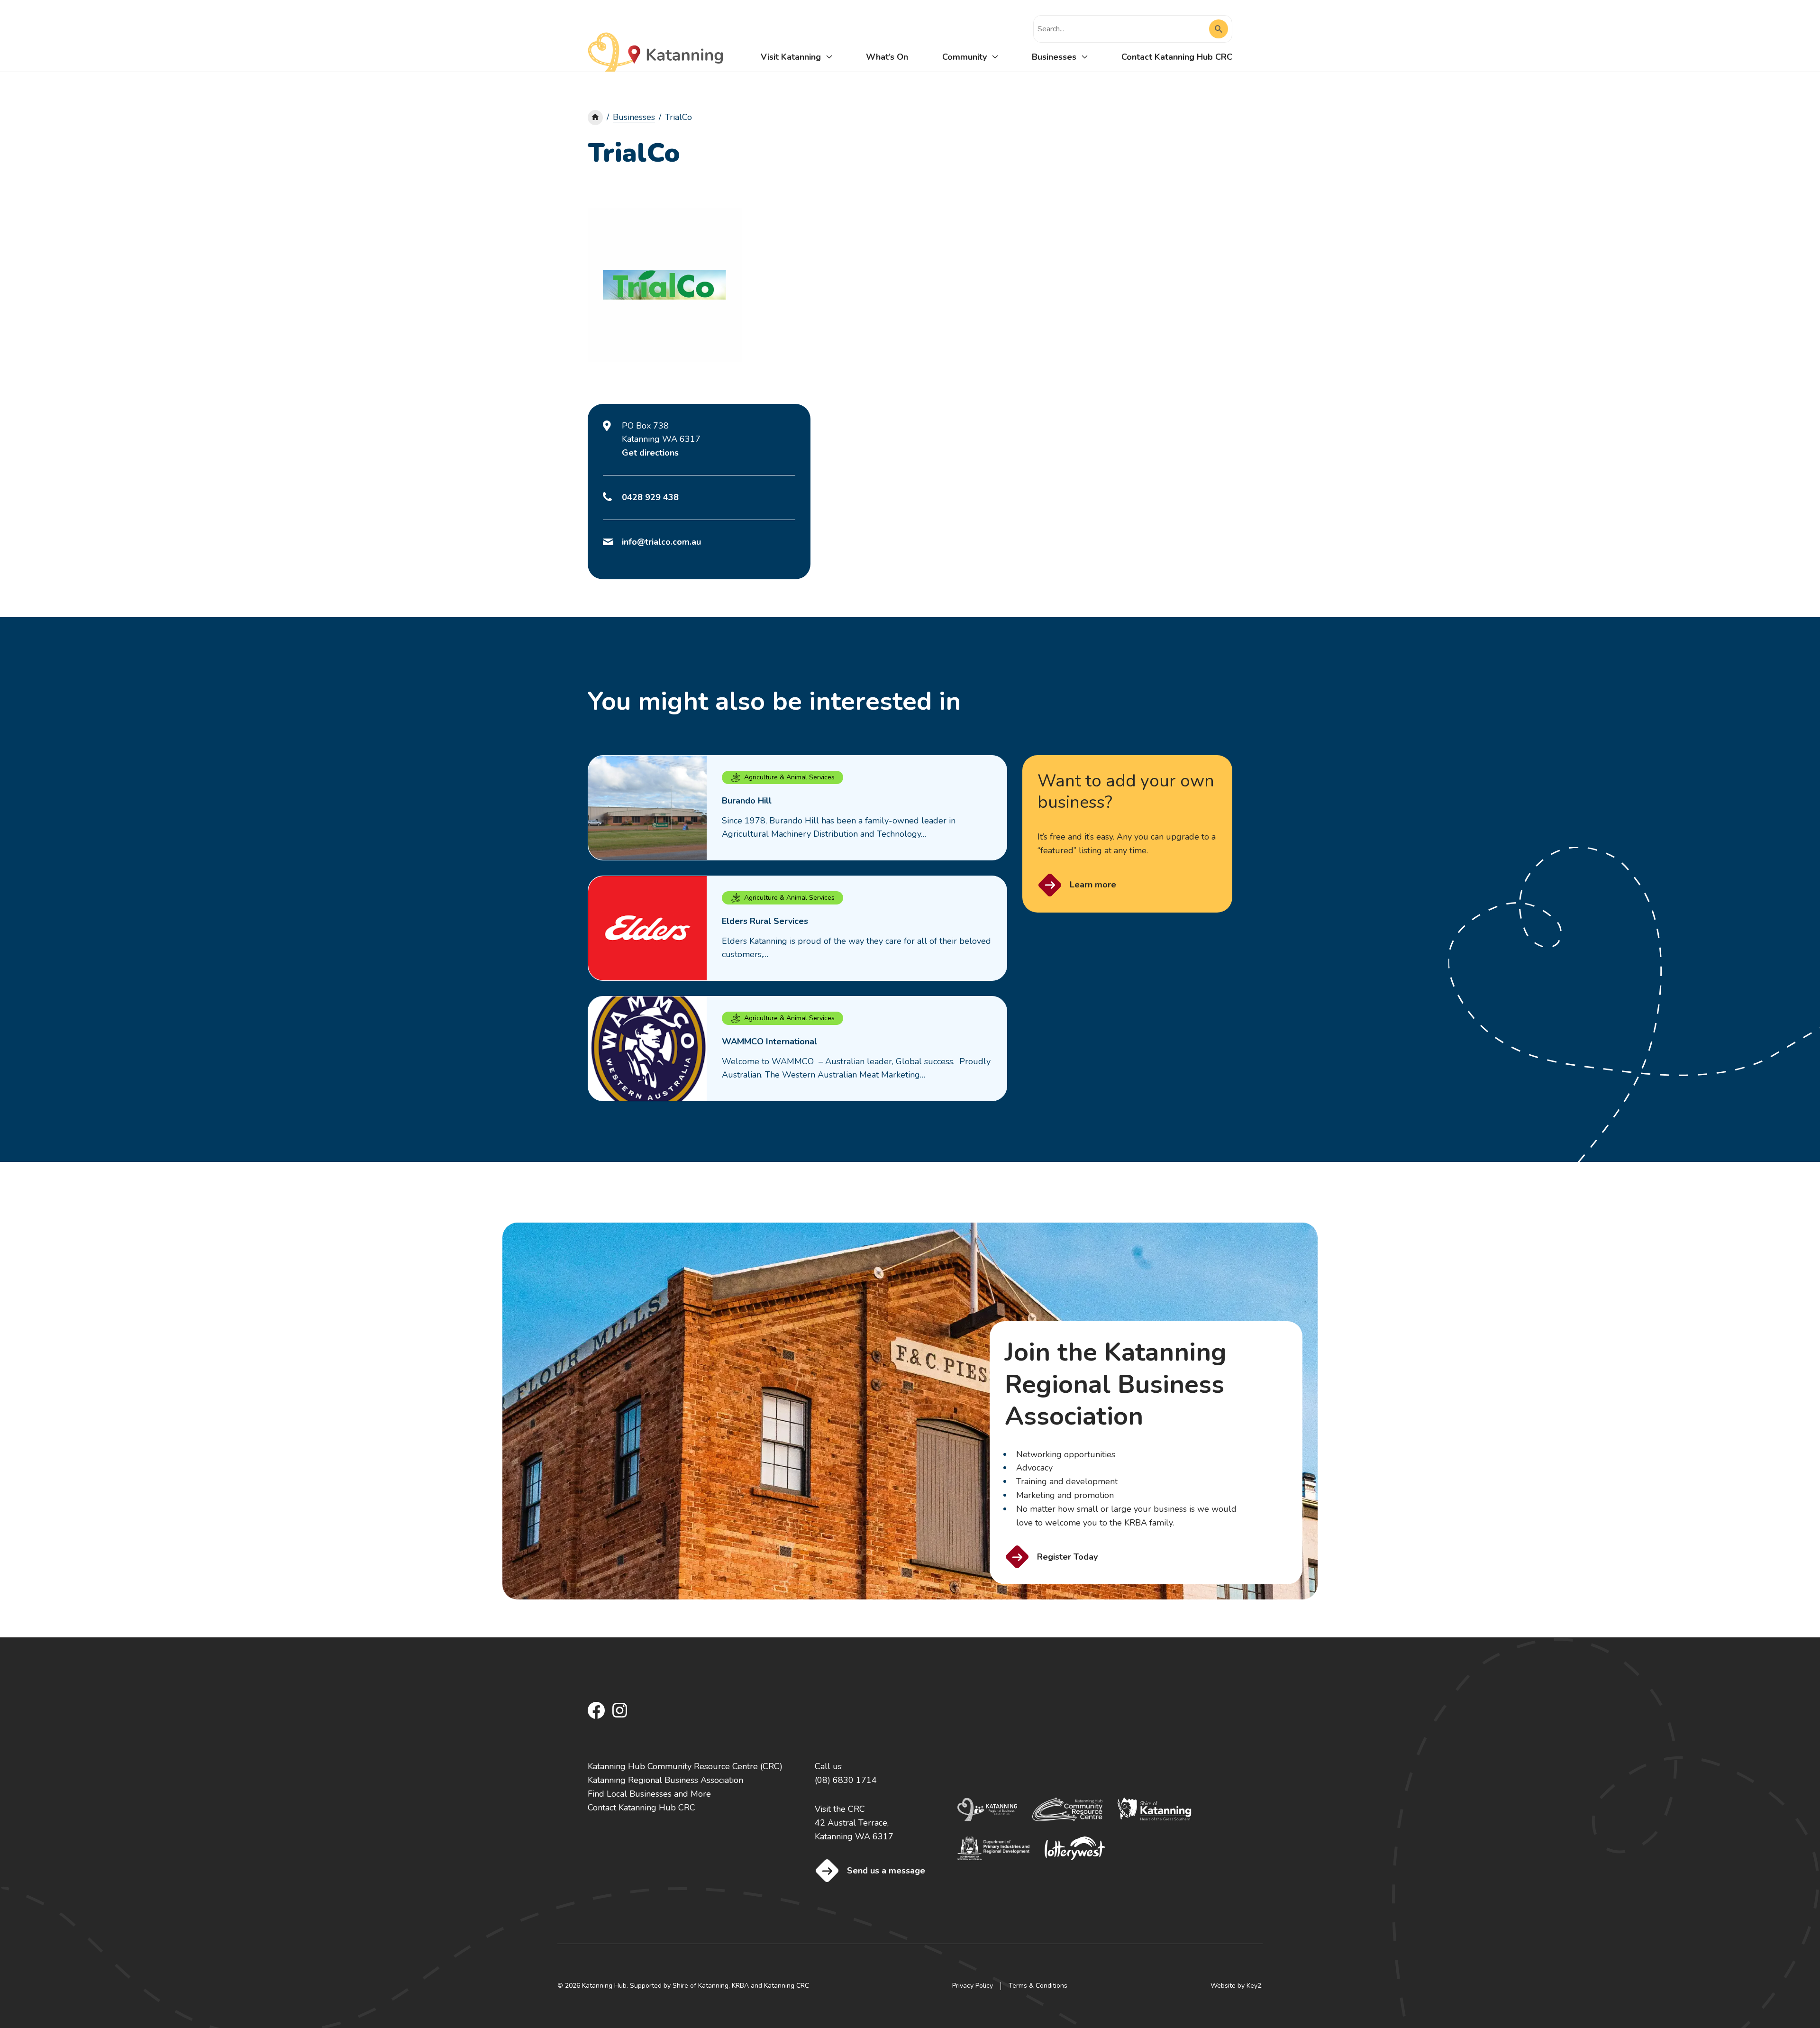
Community (965, 57)
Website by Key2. (1237, 1986)
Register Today (1067, 1557)
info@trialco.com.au (661, 542)
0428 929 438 (650, 497)
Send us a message (886, 1871)
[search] (1123, 29)
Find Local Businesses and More (649, 1794)
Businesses (1054, 57)
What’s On (887, 57)
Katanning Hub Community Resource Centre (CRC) (685, 1766)
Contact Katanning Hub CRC (1177, 57)
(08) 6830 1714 (846, 1780)
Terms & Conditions (1038, 1986)
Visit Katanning (791, 57)
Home (595, 118)
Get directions (650, 453)
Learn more (1093, 885)
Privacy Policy (973, 1986)
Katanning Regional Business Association (665, 1780)
